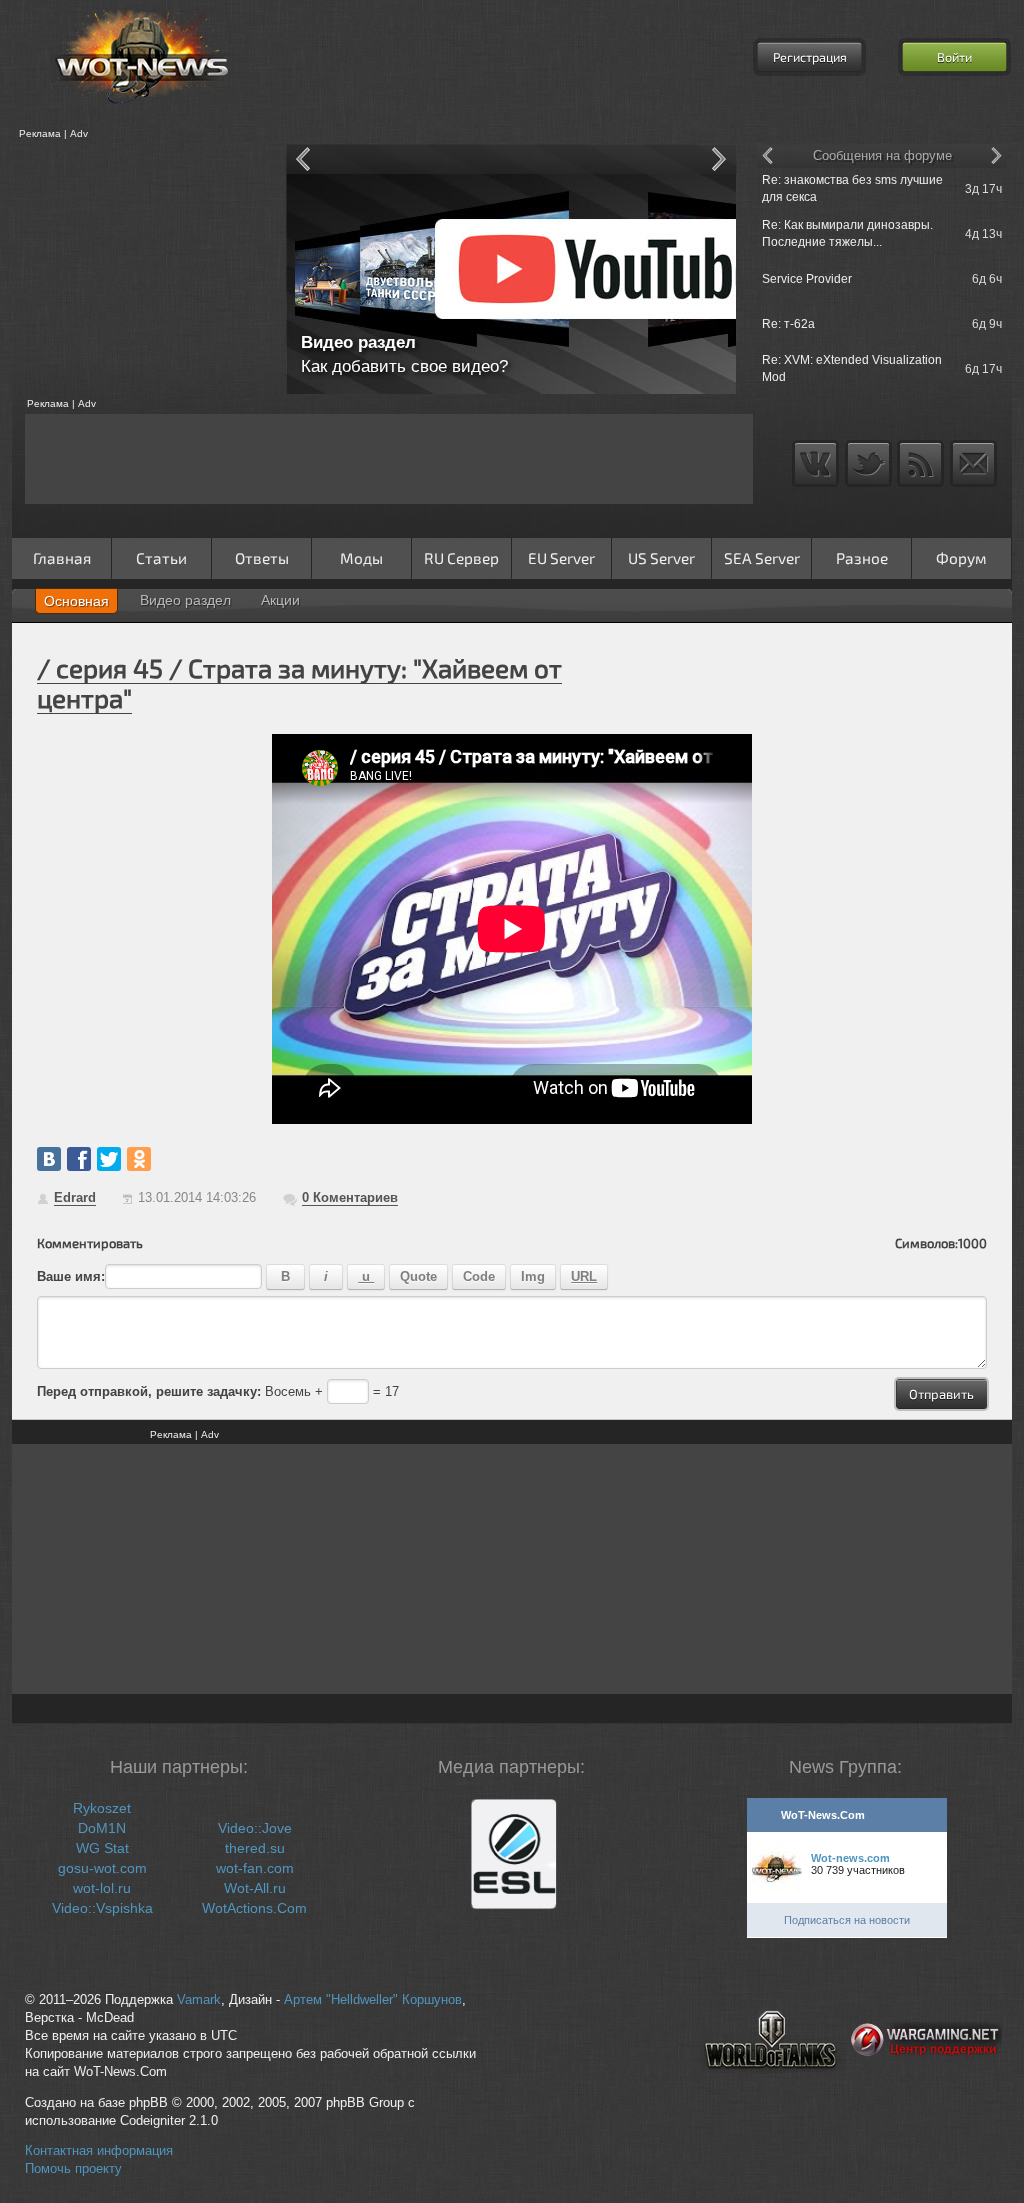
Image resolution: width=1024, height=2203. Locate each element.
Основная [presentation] (76, 601)
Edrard (75, 1197)
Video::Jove (255, 1828)
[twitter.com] (109, 1159)
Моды (361, 558)
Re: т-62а (788, 324)
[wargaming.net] (926, 2085)
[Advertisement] (142, 269)
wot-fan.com (255, 1868)
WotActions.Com (254, 1908)
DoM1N (102, 1828)
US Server (661, 558)
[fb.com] (79, 1159)
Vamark (199, 2000)
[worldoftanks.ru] (771, 2085)
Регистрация (810, 57)
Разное (862, 558)
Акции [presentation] (280, 600)
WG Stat (102, 1848)
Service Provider (807, 279)
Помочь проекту (73, 2169)
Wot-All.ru (255, 1888)
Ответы (262, 558)
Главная (62, 558)
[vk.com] (49, 1159)
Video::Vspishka (102, 1908)
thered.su (255, 1848)
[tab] (76, 601)
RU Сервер (461, 558)
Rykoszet (102, 1808)
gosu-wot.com (102, 1868)
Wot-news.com (850, 1858)
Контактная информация (99, 2151)
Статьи (161, 558)
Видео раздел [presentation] (185, 600)
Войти (954, 57)
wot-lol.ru (102, 1888)
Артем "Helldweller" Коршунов (373, 2000)
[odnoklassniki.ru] (139, 1159)
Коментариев (350, 1197)
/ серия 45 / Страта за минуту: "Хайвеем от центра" (299, 682)
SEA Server (762, 558)
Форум (961, 558)
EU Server (561, 558)
